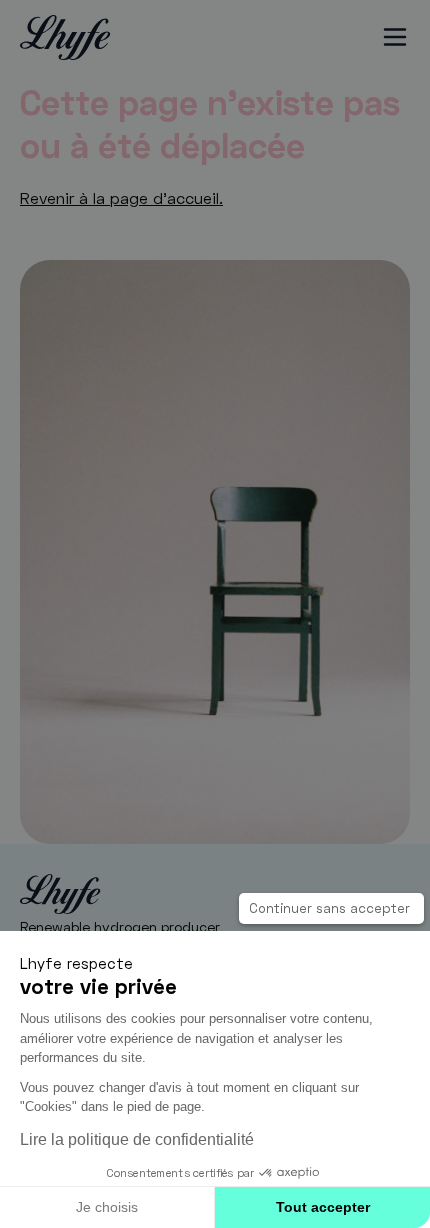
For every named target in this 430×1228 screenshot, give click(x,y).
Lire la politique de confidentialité (137, 1139)
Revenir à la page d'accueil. (121, 197)
